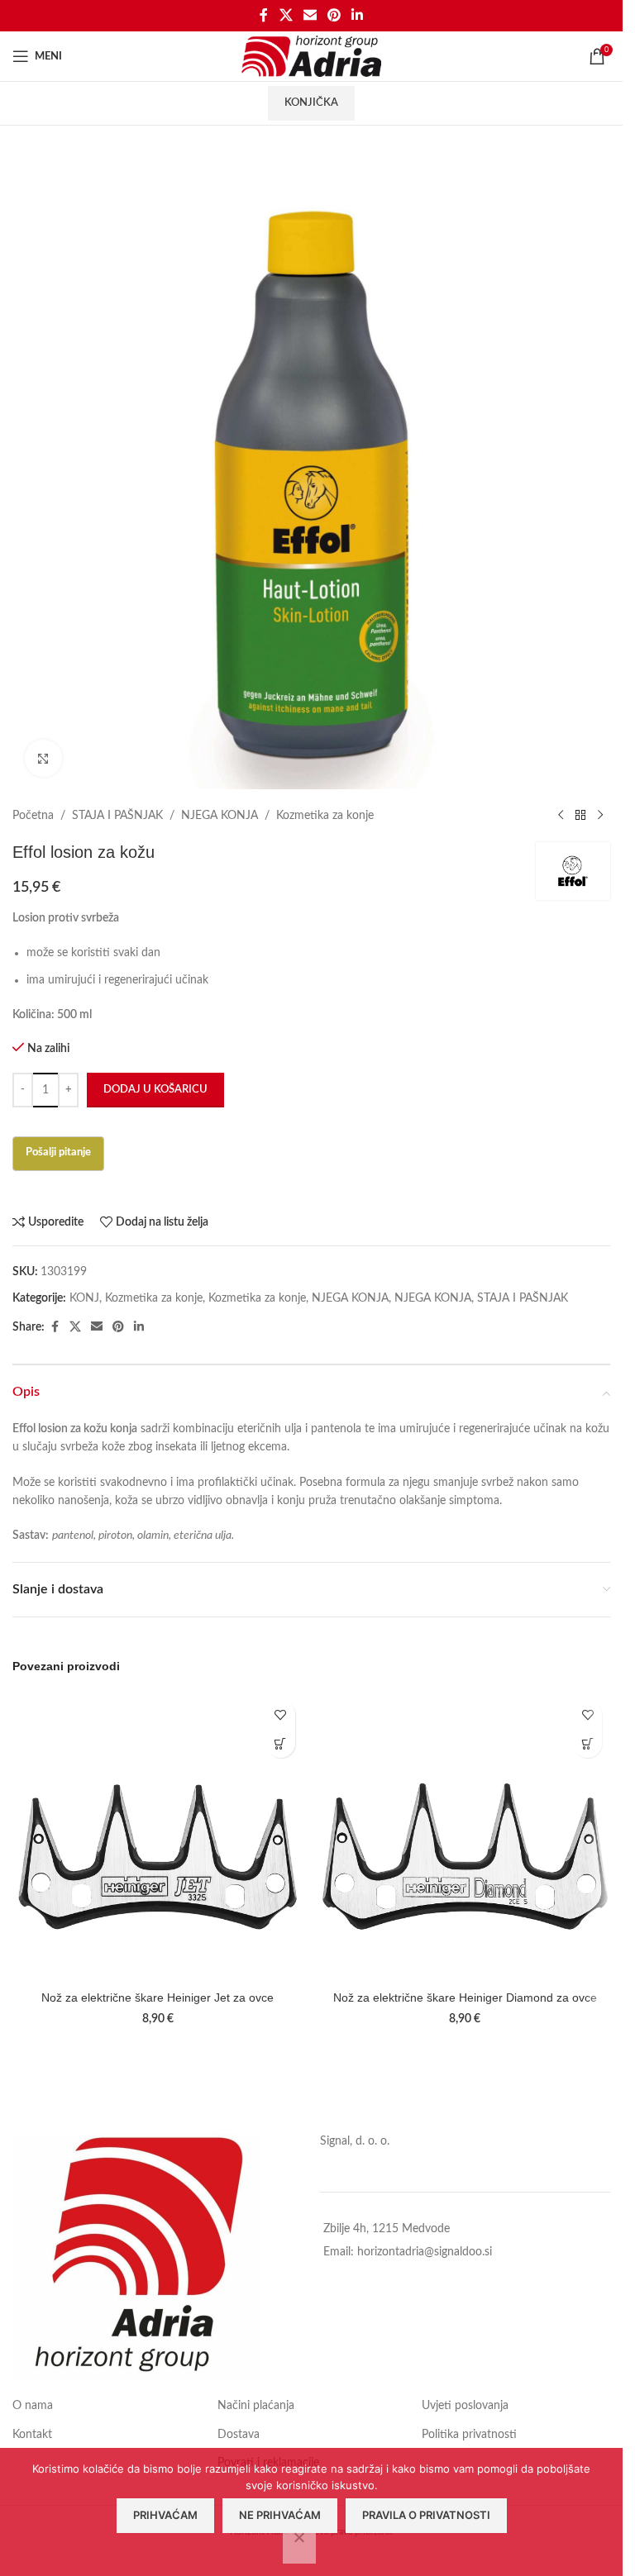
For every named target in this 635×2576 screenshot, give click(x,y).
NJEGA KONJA (220, 816)
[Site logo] (311, 56)
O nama (33, 2406)
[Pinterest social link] (334, 15)
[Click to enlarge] (43, 758)
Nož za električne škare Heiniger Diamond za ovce (465, 1997)
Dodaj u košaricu (155, 1090)
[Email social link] (310, 15)
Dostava (239, 2435)
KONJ (84, 1298)
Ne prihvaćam (280, 2515)
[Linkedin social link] (358, 15)
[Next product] (600, 816)
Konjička (311, 103)
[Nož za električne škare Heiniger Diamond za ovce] (466, 1837)
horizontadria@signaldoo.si (425, 2252)
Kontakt (32, 2435)
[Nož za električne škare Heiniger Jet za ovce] (158, 1837)
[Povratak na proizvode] (580, 816)
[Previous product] (561, 816)
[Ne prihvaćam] (299, 2546)
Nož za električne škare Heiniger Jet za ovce (158, 1997)
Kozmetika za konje (325, 816)
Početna (33, 816)
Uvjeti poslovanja (465, 2406)
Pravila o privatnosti (426, 2515)
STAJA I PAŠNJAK (117, 816)
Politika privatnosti (469, 2435)
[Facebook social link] (264, 15)
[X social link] (286, 15)
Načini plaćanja (256, 2406)
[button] (281, 1743)
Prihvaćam (165, 2515)
